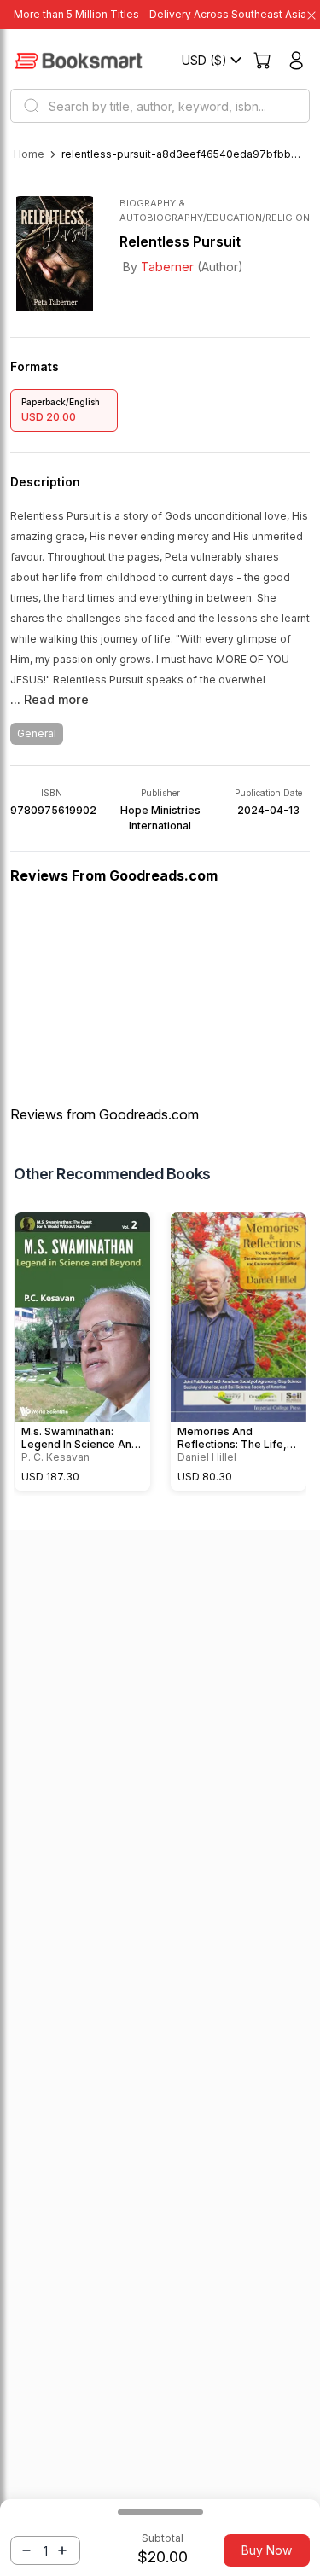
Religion (288, 218)
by (158, 267)
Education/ (236, 218)
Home (29, 154)
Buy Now (267, 2550)
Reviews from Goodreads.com (105, 1114)
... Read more (49, 700)
